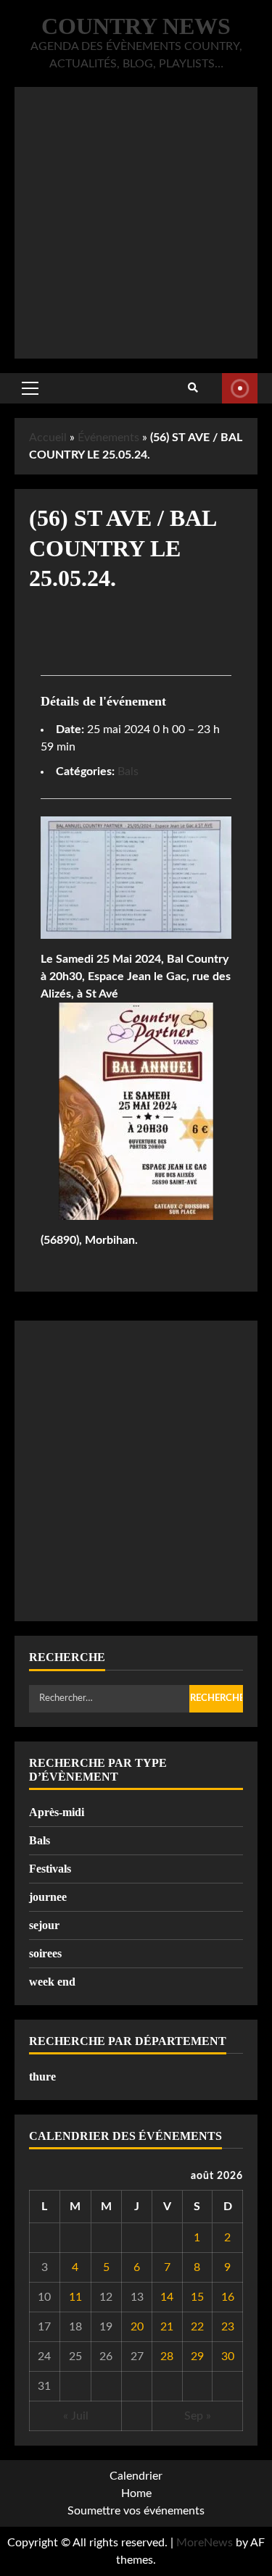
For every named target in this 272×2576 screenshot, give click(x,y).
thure (42, 2077)
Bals (128, 771)
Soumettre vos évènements (240, 388)
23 (228, 2327)
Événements (108, 438)
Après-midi (57, 1812)
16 (228, 2297)
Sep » (198, 2416)
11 (75, 2297)
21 (167, 2327)
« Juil (76, 2416)
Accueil (48, 438)
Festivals (50, 1869)
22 (197, 2327)
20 (137, 2327)
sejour (44, 1925)
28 (167, 2357)
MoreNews (205, 2543)
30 (228, 2357)
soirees (45, 1953)
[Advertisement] (136, 223)
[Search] (193, 388)
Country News (136, 26)
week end (52, 1982)
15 (197, 2297)
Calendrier (136, 2476)
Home (136, 2493)
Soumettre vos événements (136, 2511)
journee (48, 1897)
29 (197, 2357)
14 (167, 2297)
